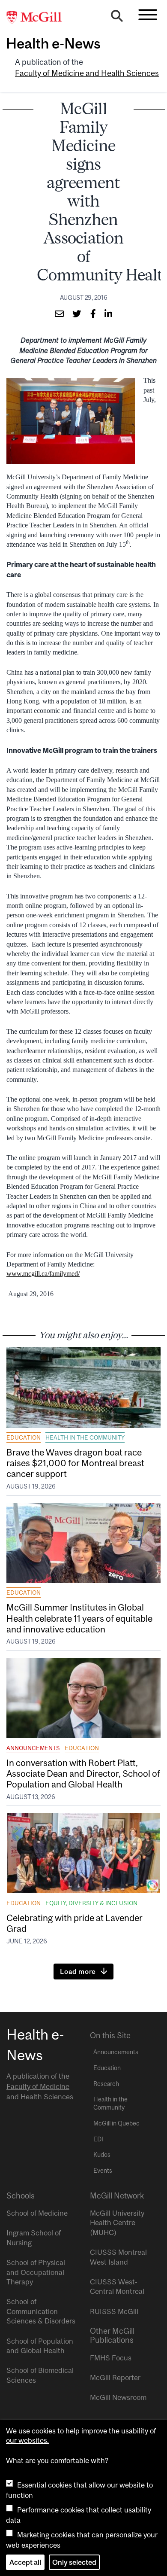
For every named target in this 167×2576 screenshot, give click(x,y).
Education (24, 1437)
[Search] (117, 18)
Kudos (102, 2155)
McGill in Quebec (116, 2123)
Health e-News (53, 43)
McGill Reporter (115, 2378)
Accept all (25, 2562)
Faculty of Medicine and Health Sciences (87, 73)
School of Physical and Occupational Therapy (36, 2272)
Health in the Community (85, 1437)
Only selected (74, 2562)
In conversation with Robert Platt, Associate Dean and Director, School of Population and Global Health (83, 1773)
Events (103, 2171)
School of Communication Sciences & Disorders (41, 2311)
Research (106, 2084)
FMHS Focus (111, 2358)
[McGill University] (39, 18)
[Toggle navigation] (148, 15)
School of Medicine (37, 2213)
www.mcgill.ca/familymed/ (43, 1274)
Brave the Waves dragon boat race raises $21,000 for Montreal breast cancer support (75, 1463)
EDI (98, 2139)
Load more (78, 1971)
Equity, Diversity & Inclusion (91, 1903)
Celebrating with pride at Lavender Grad (75, 1923)
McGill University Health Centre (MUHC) (117, 2223)
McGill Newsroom (118, 2397)
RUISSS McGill (114, 2311)
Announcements (33, 1748)
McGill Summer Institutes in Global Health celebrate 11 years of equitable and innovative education (79, 1618)
